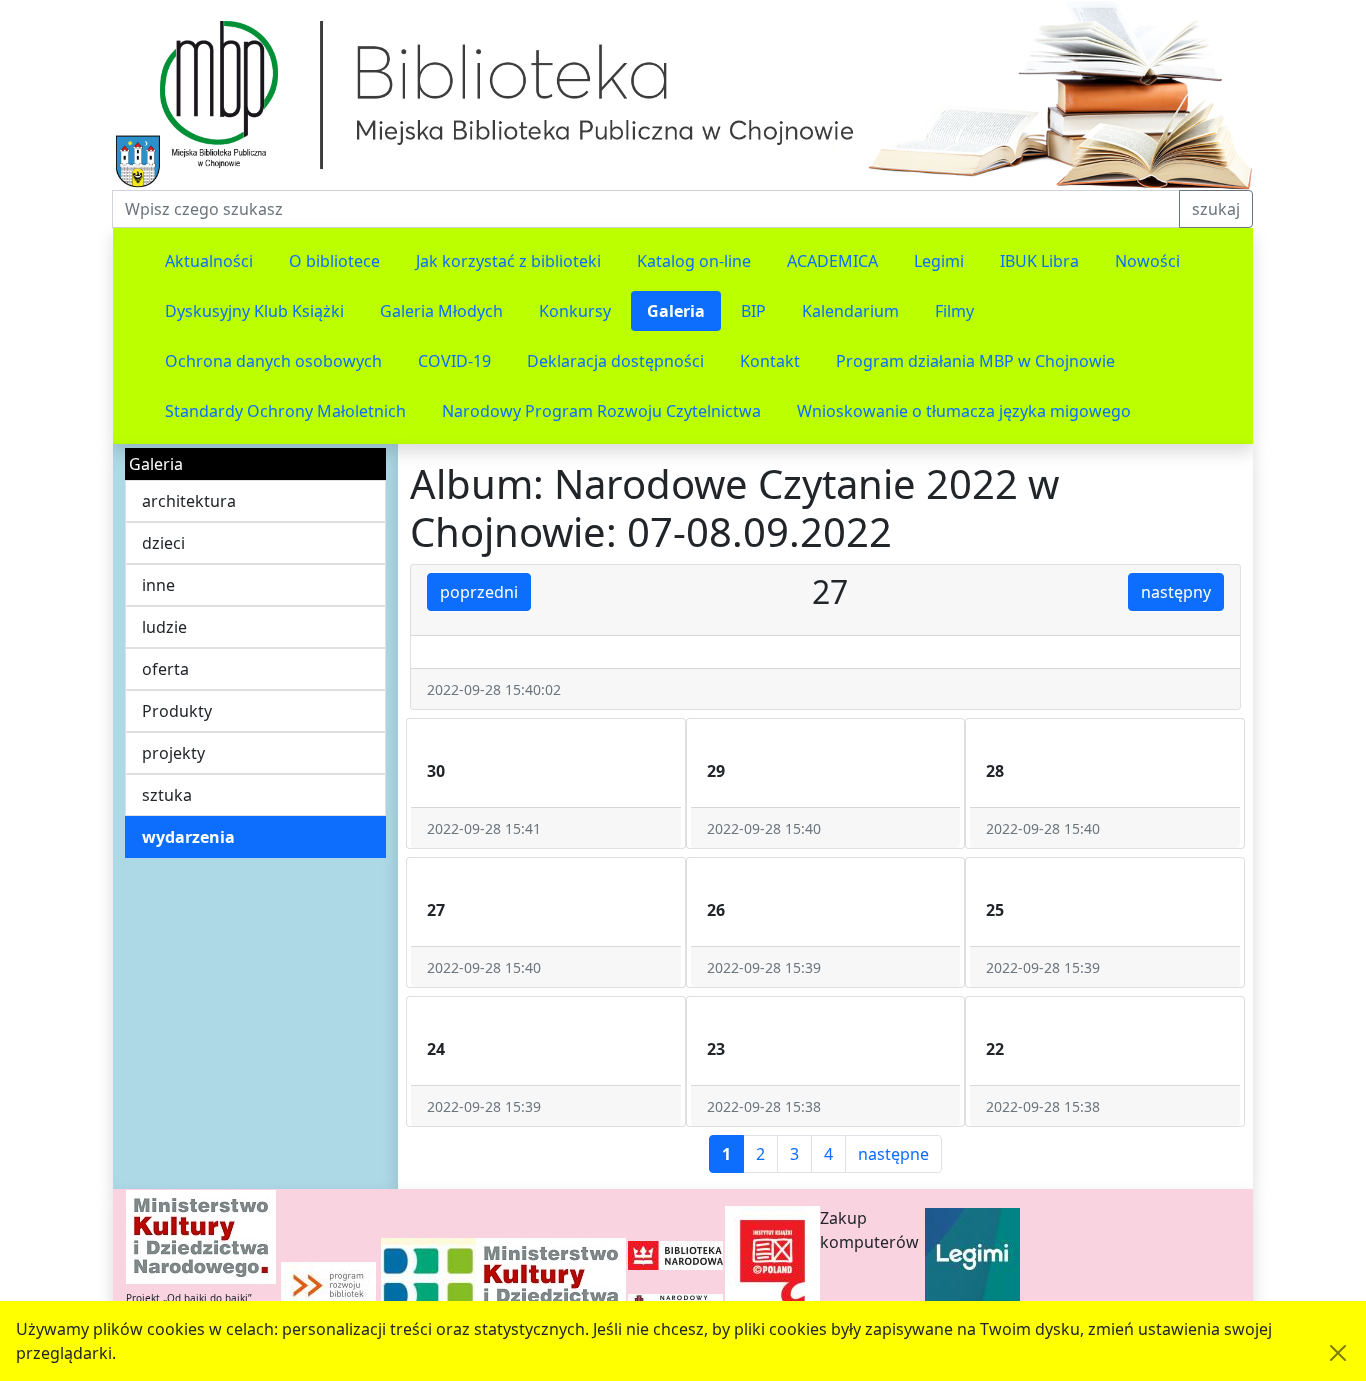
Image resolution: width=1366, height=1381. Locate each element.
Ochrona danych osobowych (273, 361)
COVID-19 (454, 361)
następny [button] (1176, 592)
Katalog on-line (694, 261)
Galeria (676, 311)
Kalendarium (850, 311)
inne (158, 585)
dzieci (163, 543)
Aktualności (209, 261)
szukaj (1216, 209)
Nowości (1147, 261)
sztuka (167, 795)
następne (893, 1154)
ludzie (164, 627)
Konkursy (575, 311)
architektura (189, 501)
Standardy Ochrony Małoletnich (285, 411)
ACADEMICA (832, 261)
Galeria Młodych (441, 311)
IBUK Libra (1039, 261)
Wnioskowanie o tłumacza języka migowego (964, 411)
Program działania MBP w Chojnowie (975, 361)
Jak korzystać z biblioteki (508, 261)
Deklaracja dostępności (615, 361)
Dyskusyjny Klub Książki (254, 311)
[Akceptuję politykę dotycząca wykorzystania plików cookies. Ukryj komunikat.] (1338, 1353)
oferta (165, 669)
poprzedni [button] (479, 592)
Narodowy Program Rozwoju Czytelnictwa (601, 411)
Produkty (177, 711)
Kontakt (770, 361)
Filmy (954, 311)
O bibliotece (334, 261)
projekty (173, 753)
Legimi (939, 261)
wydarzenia (188, 837)
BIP (753, 311)
